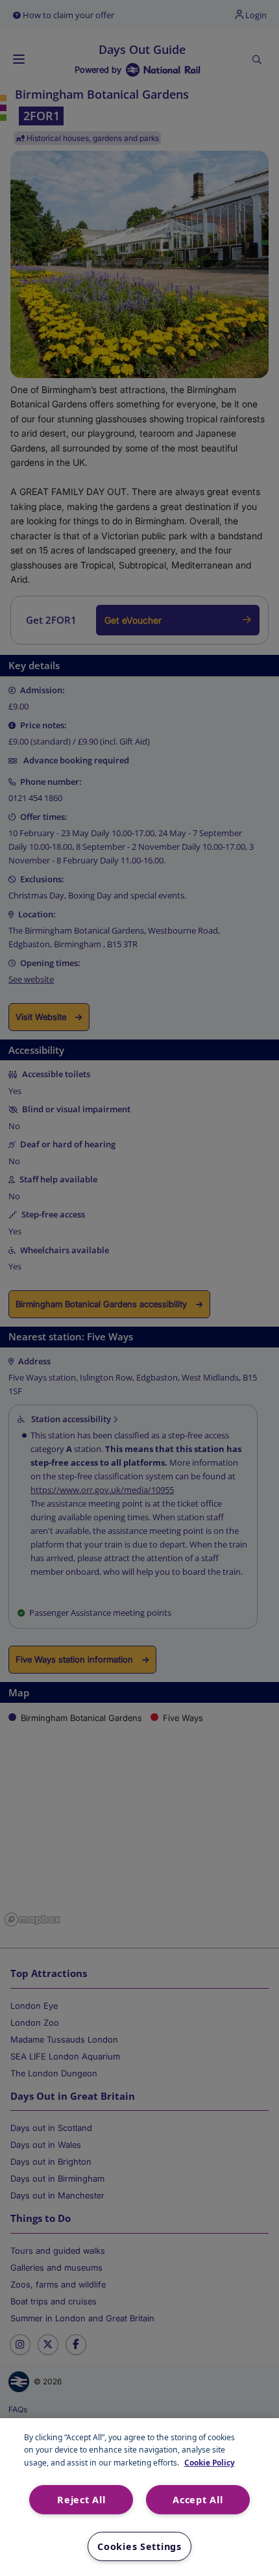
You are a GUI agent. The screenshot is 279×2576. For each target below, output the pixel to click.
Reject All (81, 2500)
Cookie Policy (210, 2462)
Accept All (198, 2500)
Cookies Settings (139, 2546)
